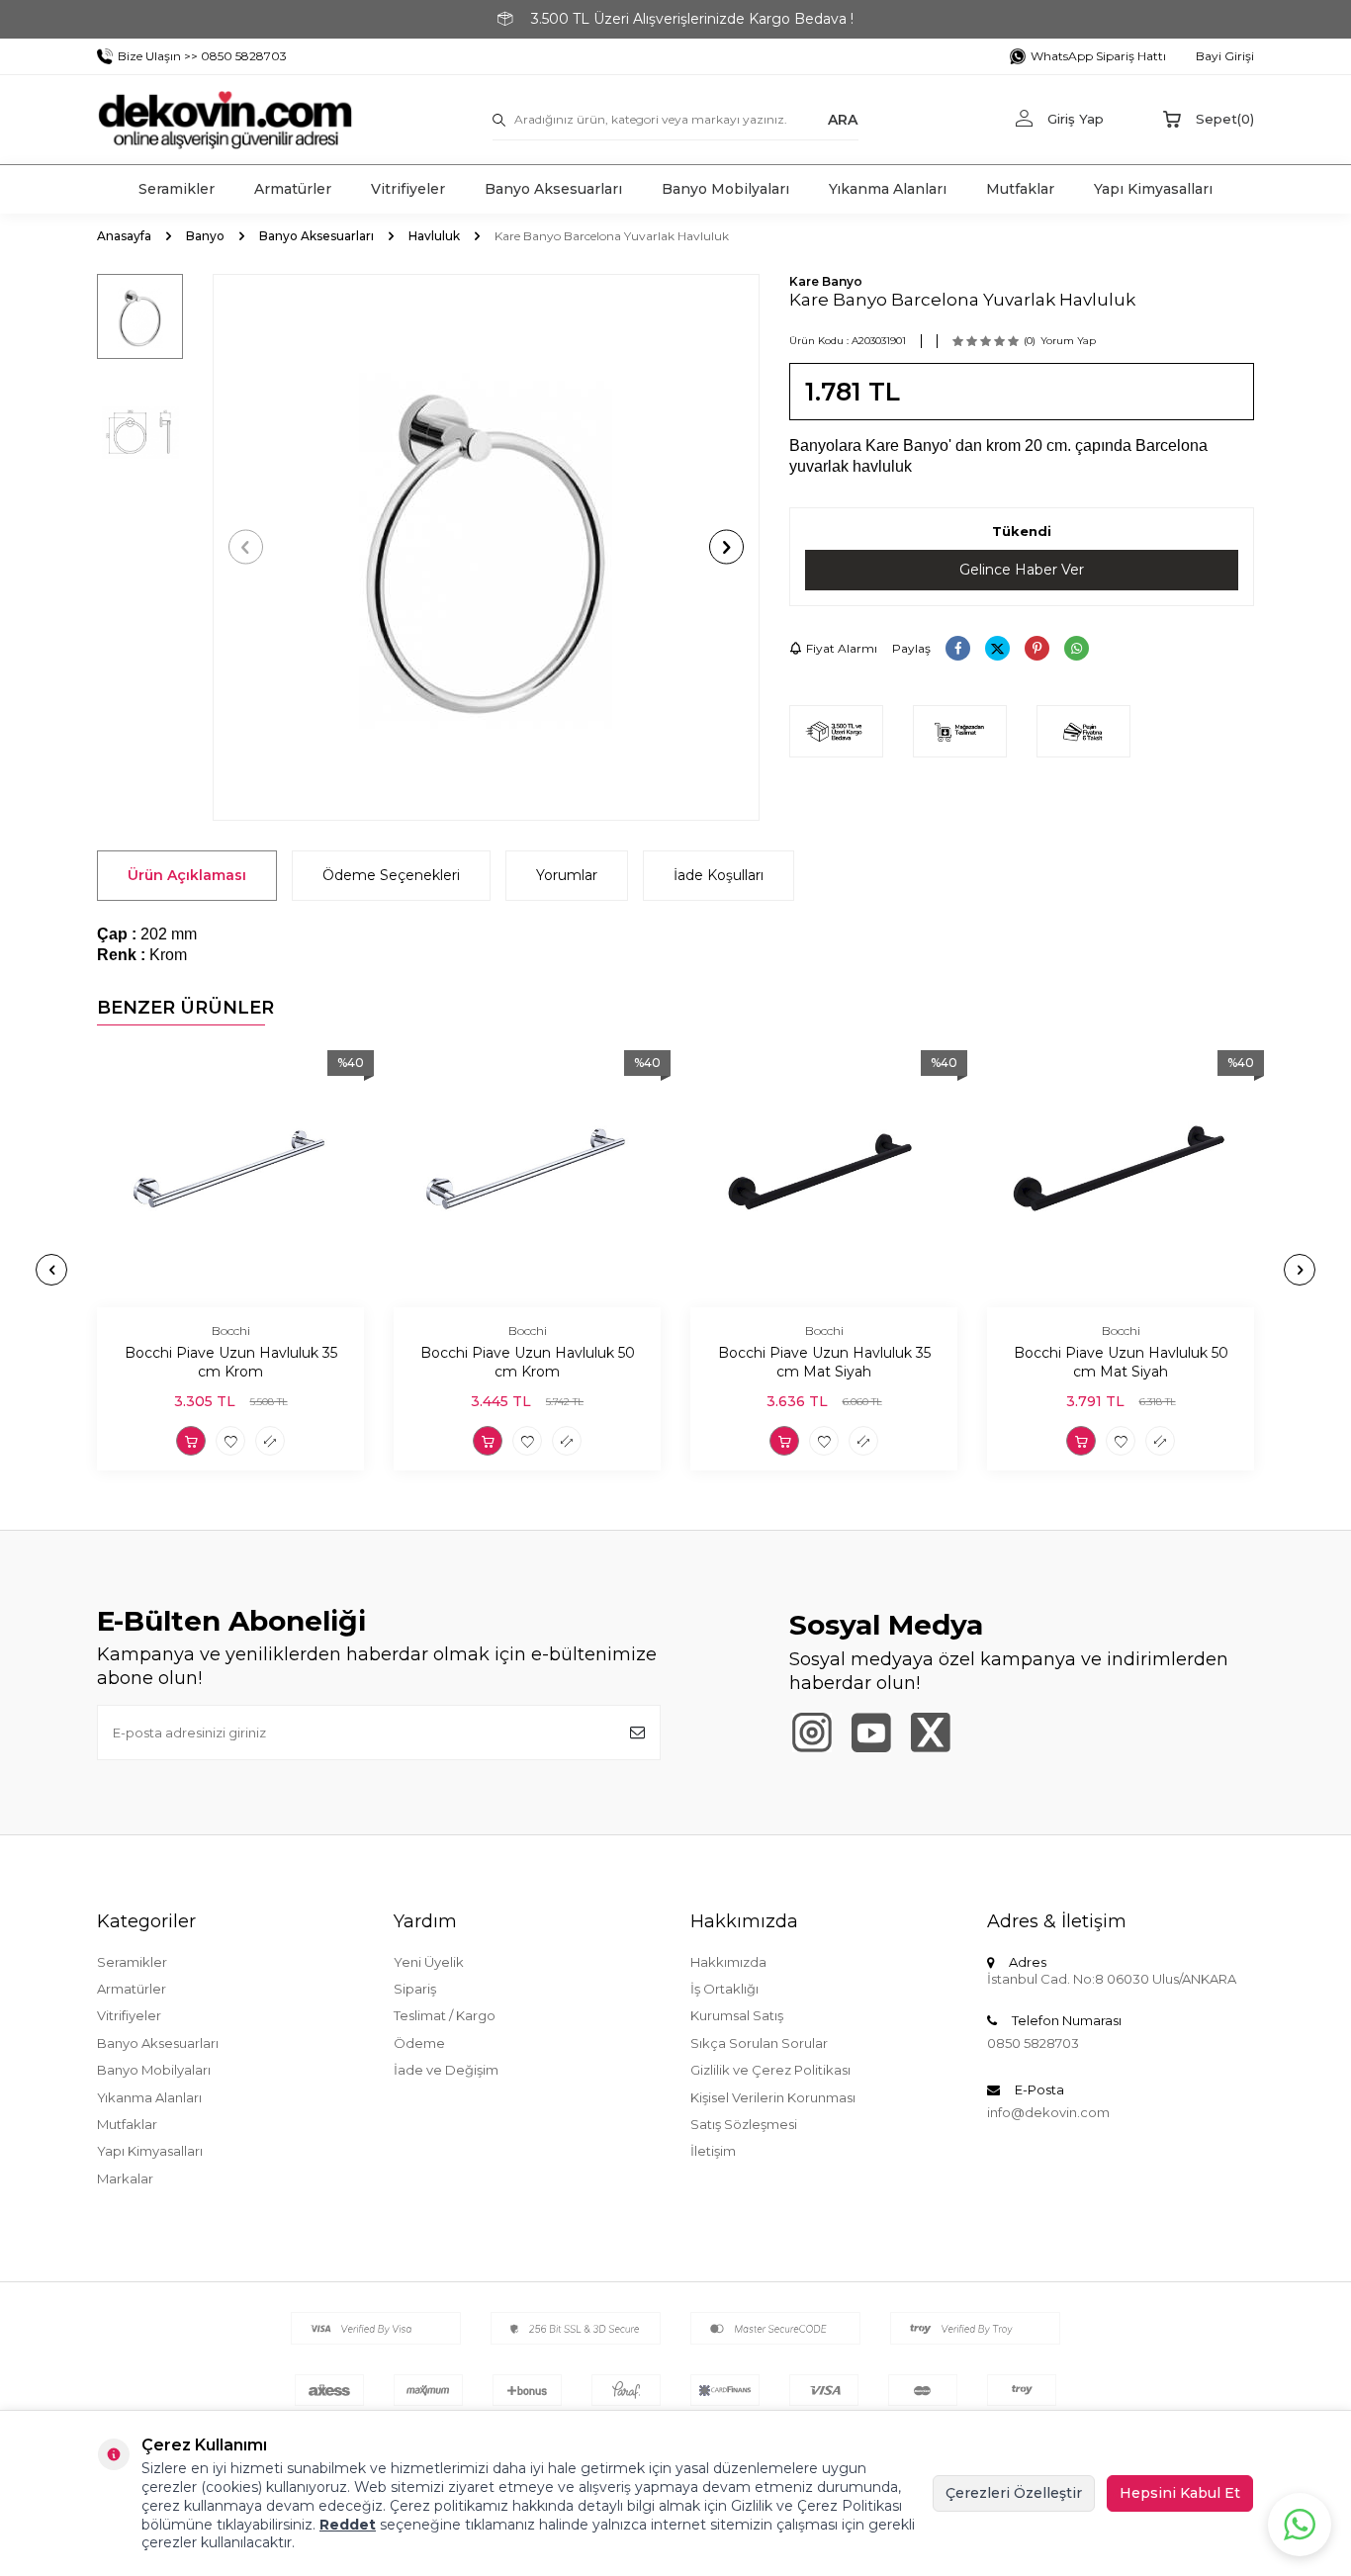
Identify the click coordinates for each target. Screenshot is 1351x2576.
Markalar (125, 2178)
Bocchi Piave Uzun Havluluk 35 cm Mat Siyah (824, 1362)
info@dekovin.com (1048, 2112)
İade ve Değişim (446, 2070)
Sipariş (415, 1989)
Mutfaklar (1020, 189)
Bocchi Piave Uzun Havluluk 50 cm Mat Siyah (1121, 1362)
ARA (843, 119)
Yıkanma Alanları (888, 189)
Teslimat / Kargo (445, 2015)
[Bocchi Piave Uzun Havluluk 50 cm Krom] (527, 1174)
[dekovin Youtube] (871, 1732)
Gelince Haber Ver (1022, 570)
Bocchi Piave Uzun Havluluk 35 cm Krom (231, 1362)
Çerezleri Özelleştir (1014, 2493)
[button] (246, 547)
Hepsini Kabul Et (1180, 2493)
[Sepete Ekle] (191, 1441)
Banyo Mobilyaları (725, 189)
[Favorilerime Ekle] (230, 1441)
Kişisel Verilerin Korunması (773, 2097)
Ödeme (419, 2043)
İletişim (713, 2151)
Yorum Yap (1068, 341)
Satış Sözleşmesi (744, 2124)
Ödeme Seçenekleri (391, 875)
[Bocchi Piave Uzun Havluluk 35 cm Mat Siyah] (824, 1174)
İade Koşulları (719, 875)
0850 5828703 (1033, 2043)
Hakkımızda (728, 1962)
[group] (486, 547)
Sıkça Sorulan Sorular (759, 2043)
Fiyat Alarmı (842, 648)
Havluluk (434, 236)
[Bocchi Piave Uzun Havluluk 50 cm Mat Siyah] (1121, 1174)
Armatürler (293, 189)
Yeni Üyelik (429, 1962)
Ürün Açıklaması (187, 875)
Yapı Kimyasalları (1153, 189)
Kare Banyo (826, 281)
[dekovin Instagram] (811, 1732)
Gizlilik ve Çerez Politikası (770, 2070)
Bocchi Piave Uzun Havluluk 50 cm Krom (528, 1362)
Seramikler (177, 189)
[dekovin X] (930, 1732)
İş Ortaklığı (724, 1989)
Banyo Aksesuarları (553, 189)
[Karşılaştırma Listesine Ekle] (270, 1441)
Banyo (205, 236)
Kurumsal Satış (737, 2015)
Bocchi (231, 1331)
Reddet (348, 2525)
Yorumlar (567, 875)
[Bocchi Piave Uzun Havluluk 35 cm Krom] (230, 1174)
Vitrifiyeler (408, 189)
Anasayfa (124, 236)
